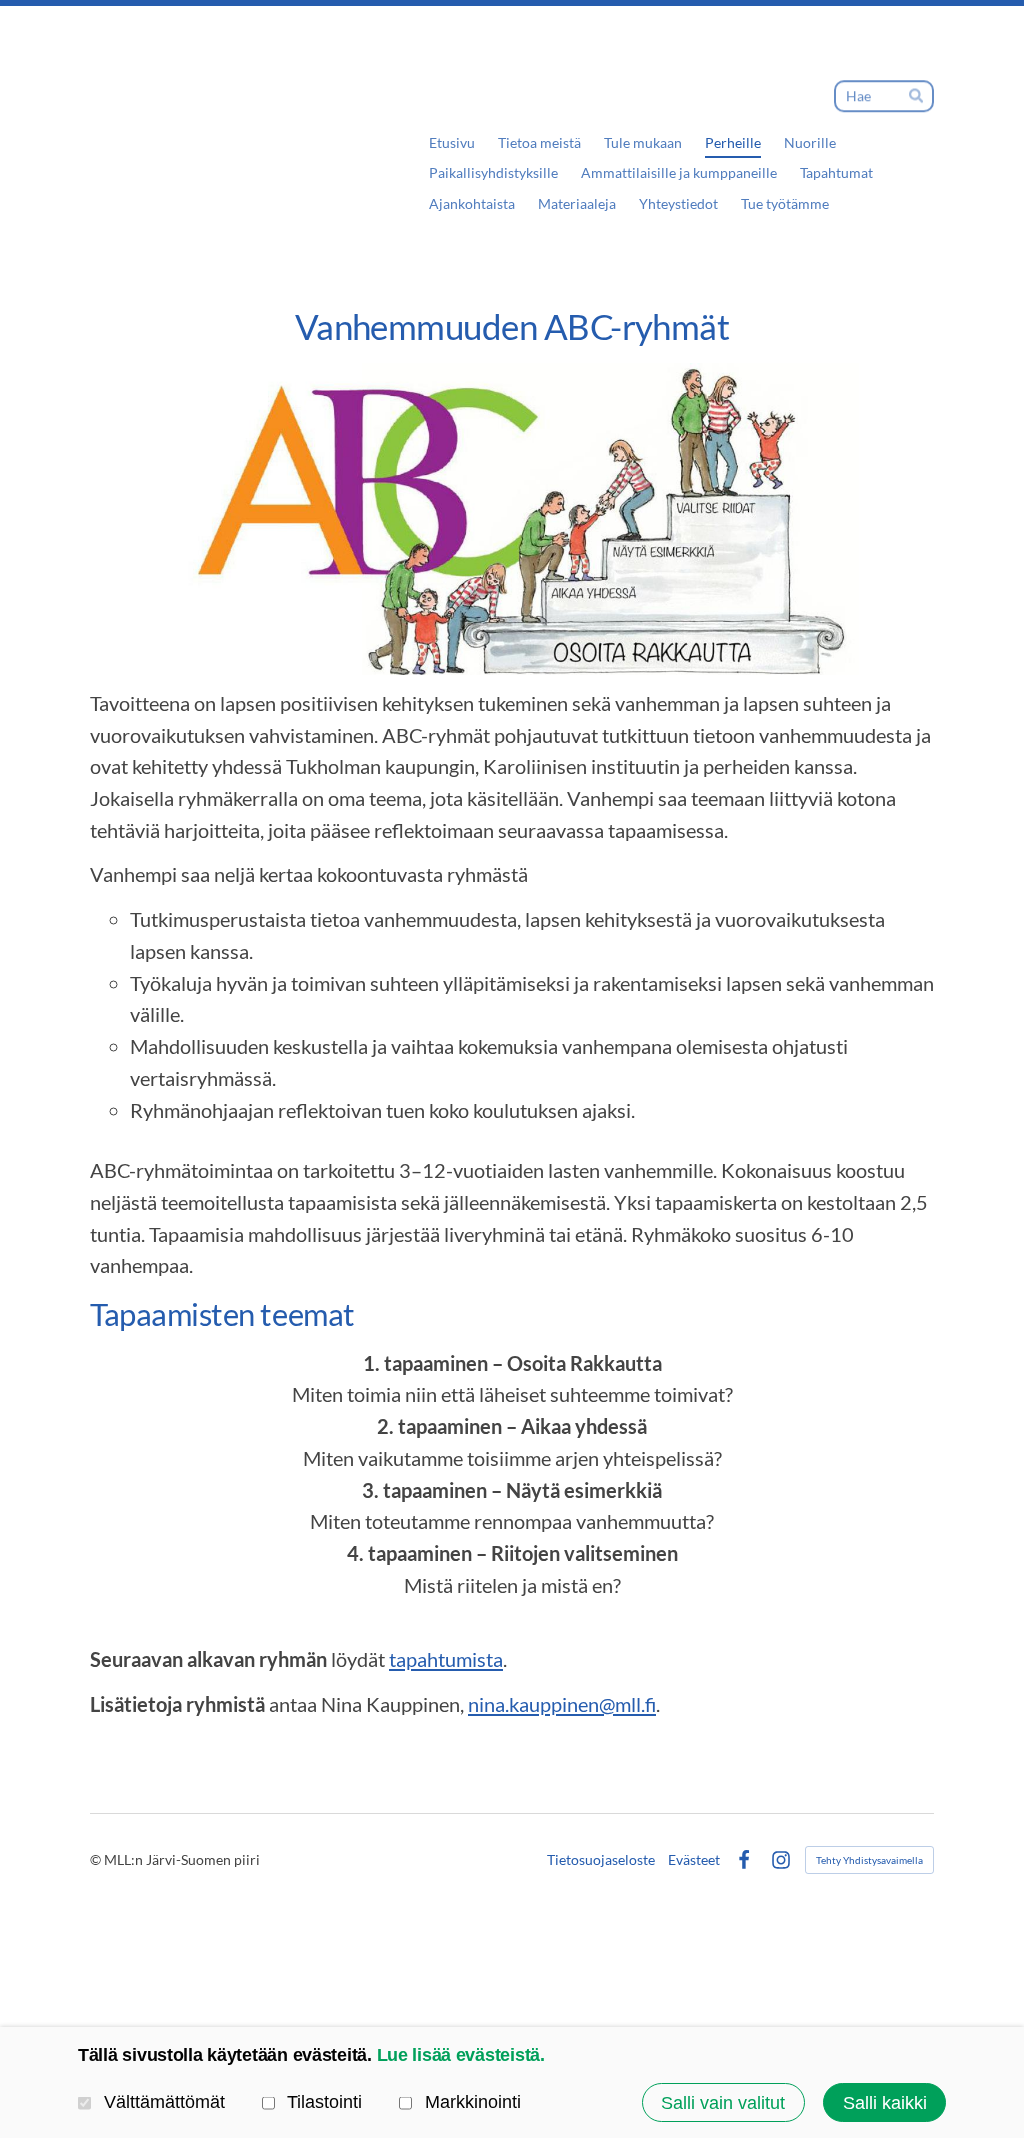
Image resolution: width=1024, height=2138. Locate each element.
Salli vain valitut (723, 2102)
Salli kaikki (885, 2102)
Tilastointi (324, 2101)
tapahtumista (446, 1659)
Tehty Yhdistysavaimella (869, 1860)
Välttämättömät (164, 2101)
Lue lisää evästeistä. (461, 2054)
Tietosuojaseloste (601, 1860)
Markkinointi (473, 2101)
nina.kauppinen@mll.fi (562, 1704)
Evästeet (694, 1860)
